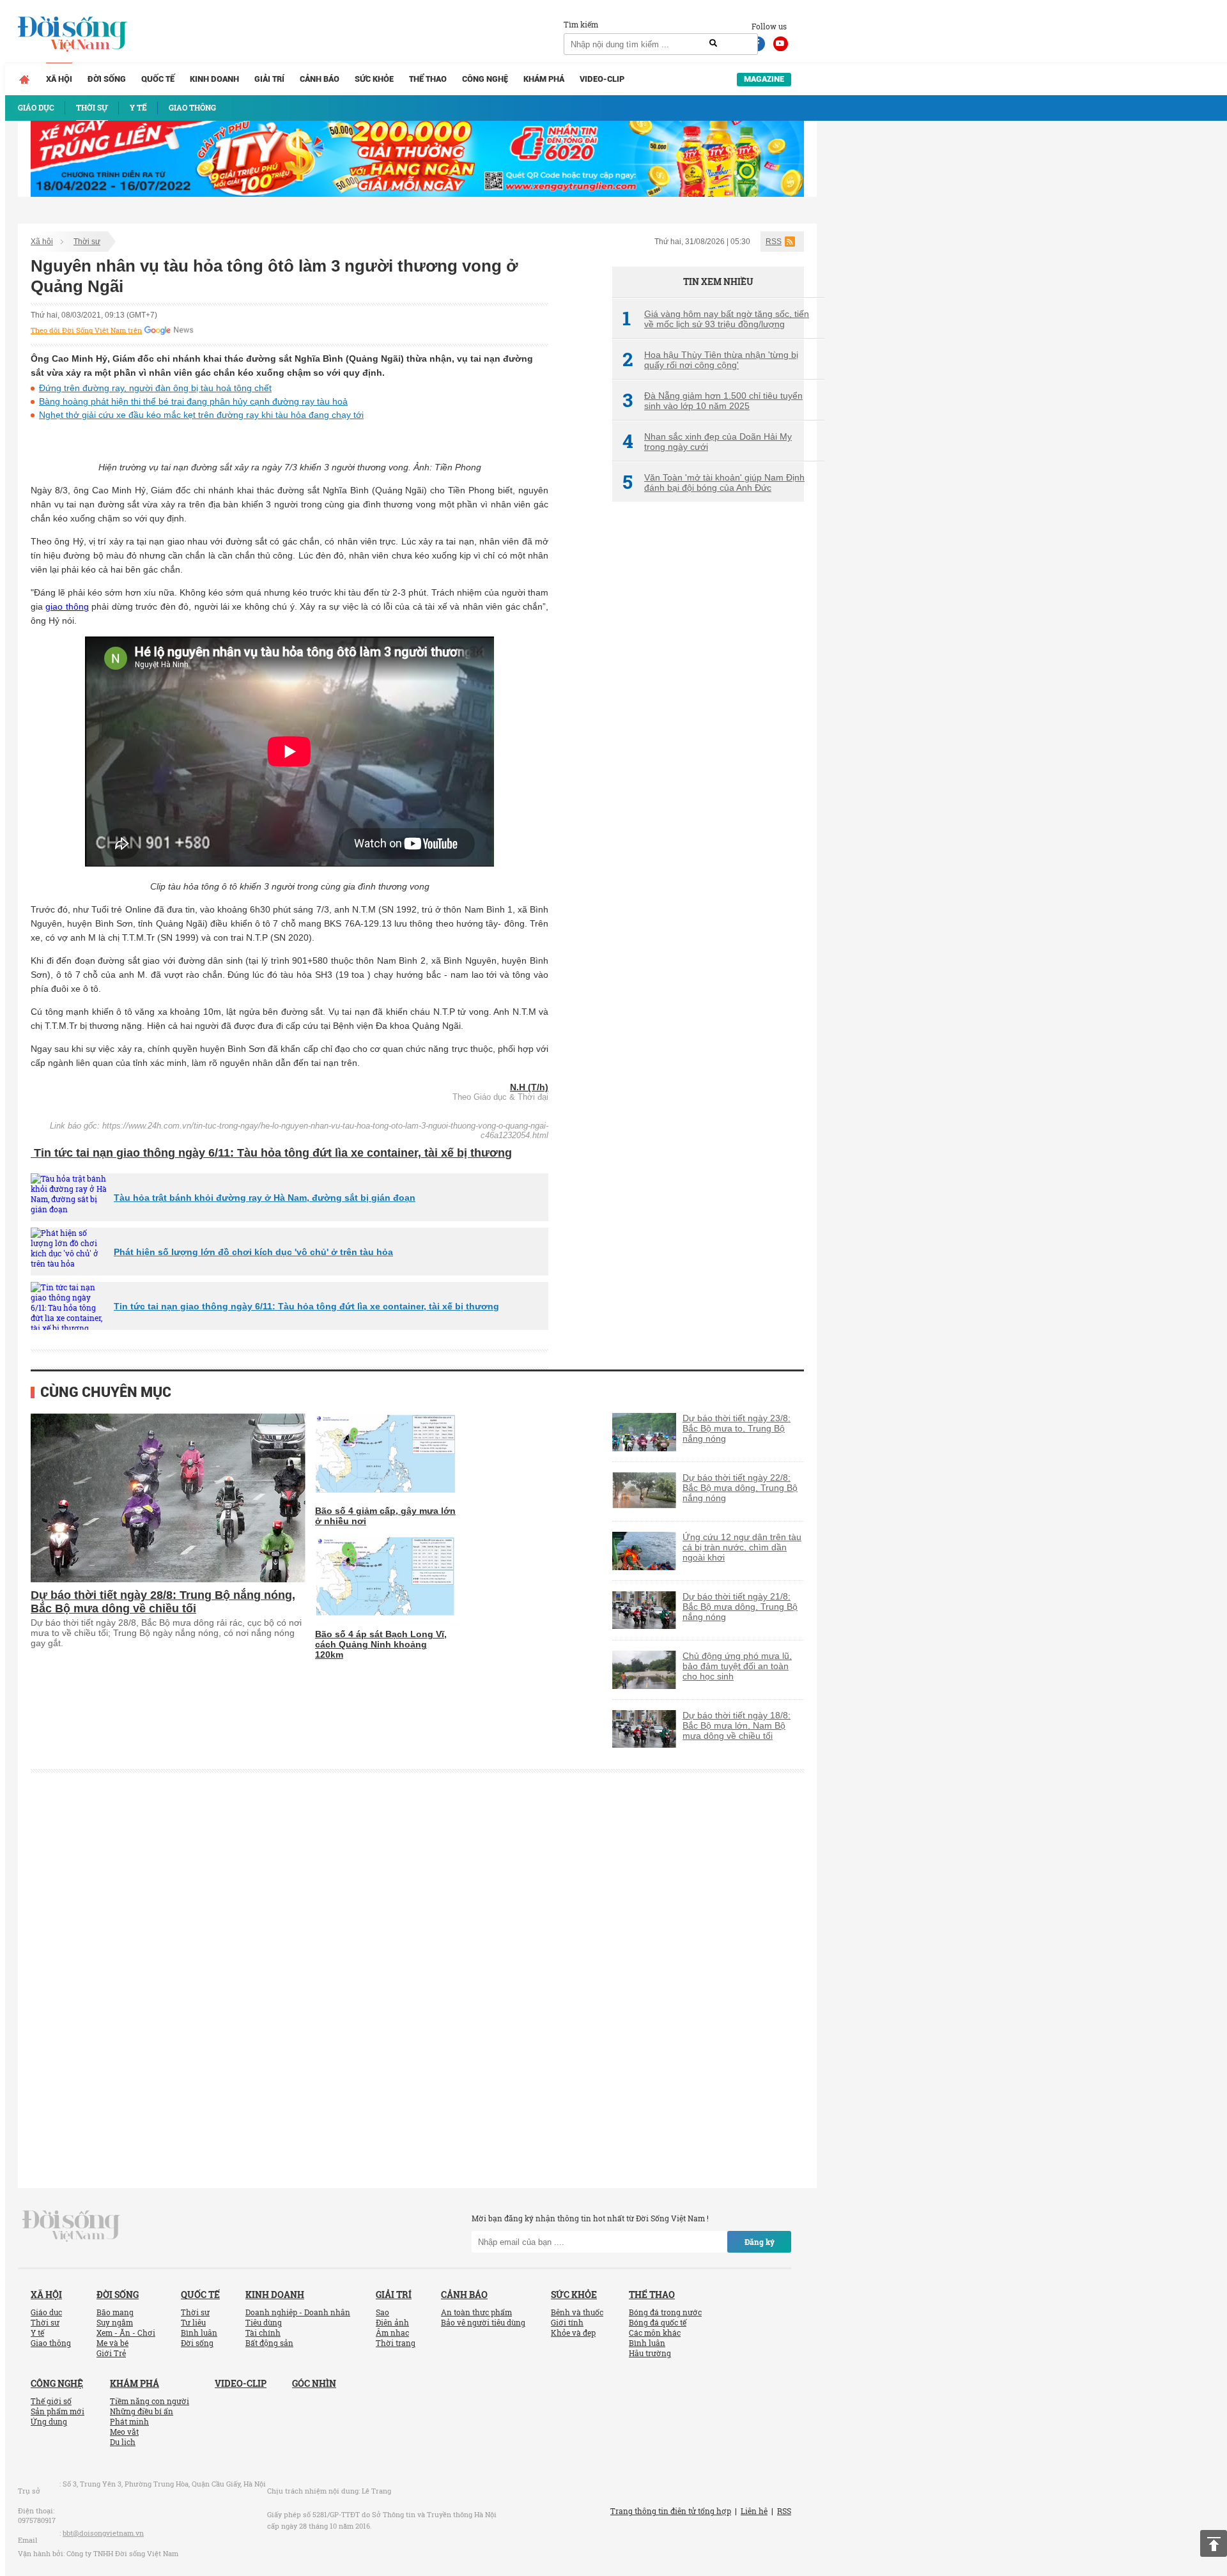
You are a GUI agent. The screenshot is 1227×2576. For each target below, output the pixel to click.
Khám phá (544, 79)
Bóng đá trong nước (665, 2312)
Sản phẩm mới (58, 2411)
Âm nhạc (392, 2333)
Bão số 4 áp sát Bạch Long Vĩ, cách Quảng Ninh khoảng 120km (381, 1644)
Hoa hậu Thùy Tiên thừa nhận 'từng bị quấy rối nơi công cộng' (710, 360)
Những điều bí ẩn (142, 2411)
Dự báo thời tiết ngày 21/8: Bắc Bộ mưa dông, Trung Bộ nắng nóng (740, 1607)
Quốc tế (158, 79)
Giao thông (51, 2343)
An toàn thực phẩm (476, 2312)
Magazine (764, 79)
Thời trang (396, 2343)
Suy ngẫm (115, 2322)
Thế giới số (51, 2401)
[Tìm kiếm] (713, 43)
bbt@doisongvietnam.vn (103, 2533)
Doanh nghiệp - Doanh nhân (298, 2312)
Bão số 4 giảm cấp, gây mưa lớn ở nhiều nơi (385, 1516)
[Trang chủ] (24, 79)
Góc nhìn (314, 2383)
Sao (382, 2312)
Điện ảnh (392, 2322)
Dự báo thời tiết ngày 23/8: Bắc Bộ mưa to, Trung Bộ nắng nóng (737, 1428)
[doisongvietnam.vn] (71, 2225)
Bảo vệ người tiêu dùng (483, 2322)
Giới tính (567, 2322)
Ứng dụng (49, 2421)
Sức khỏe (374, 79)
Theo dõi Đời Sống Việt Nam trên (86, 330)
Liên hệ (754, 2511)
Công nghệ (485, 79)
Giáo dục (46, 2312)
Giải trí (269, 79)
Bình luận (199, 2333)
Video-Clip (602, 79)
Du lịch (123, 2442)
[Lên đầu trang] (1214, 2543)
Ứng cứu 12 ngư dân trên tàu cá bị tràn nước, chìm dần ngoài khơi (742, 1547)
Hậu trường (650, 2353)
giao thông (67, 606)
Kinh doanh (214, 79)
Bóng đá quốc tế (658, 2322)
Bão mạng (115, 2312)
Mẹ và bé (112, 2343)
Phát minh (129, 2421)
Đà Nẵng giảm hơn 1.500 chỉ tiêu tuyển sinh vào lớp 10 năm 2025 (713, 401)
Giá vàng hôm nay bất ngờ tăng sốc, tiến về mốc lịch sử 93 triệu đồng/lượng (716, 319)
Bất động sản (269, 2343)
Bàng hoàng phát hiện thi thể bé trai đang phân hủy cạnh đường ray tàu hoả (193, 401)
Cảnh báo (320, 79)
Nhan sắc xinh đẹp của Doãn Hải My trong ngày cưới (707, 442)
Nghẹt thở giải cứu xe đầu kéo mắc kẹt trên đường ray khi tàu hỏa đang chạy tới (201, 415)
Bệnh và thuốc (577, 2312)
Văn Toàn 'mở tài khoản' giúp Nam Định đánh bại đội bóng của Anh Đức (714, 482)
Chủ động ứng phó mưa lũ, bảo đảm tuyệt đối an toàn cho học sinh (737, 1666)
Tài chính (263, 2333)
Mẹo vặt (124, 2432)
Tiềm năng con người (150, 2401)
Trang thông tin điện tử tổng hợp (671, 2511)
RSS (774, 242)
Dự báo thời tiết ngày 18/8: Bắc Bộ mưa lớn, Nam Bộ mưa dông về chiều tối (737, 1725)
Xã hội (59, 79)
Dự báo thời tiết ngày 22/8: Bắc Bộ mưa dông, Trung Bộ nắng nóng (740, 1488)
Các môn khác (655, 2333)
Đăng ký (760, 2242)
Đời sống (107, 79)
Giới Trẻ (111, 2353)
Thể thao (428, 79)
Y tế (37, 2333)
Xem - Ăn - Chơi (126, 2333)
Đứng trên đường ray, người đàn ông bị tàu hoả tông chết (155, 388)
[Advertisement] (708, 725)
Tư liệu (193, 2322)
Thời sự (87, 242)
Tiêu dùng (264, 2322)
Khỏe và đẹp (573, 2333)
